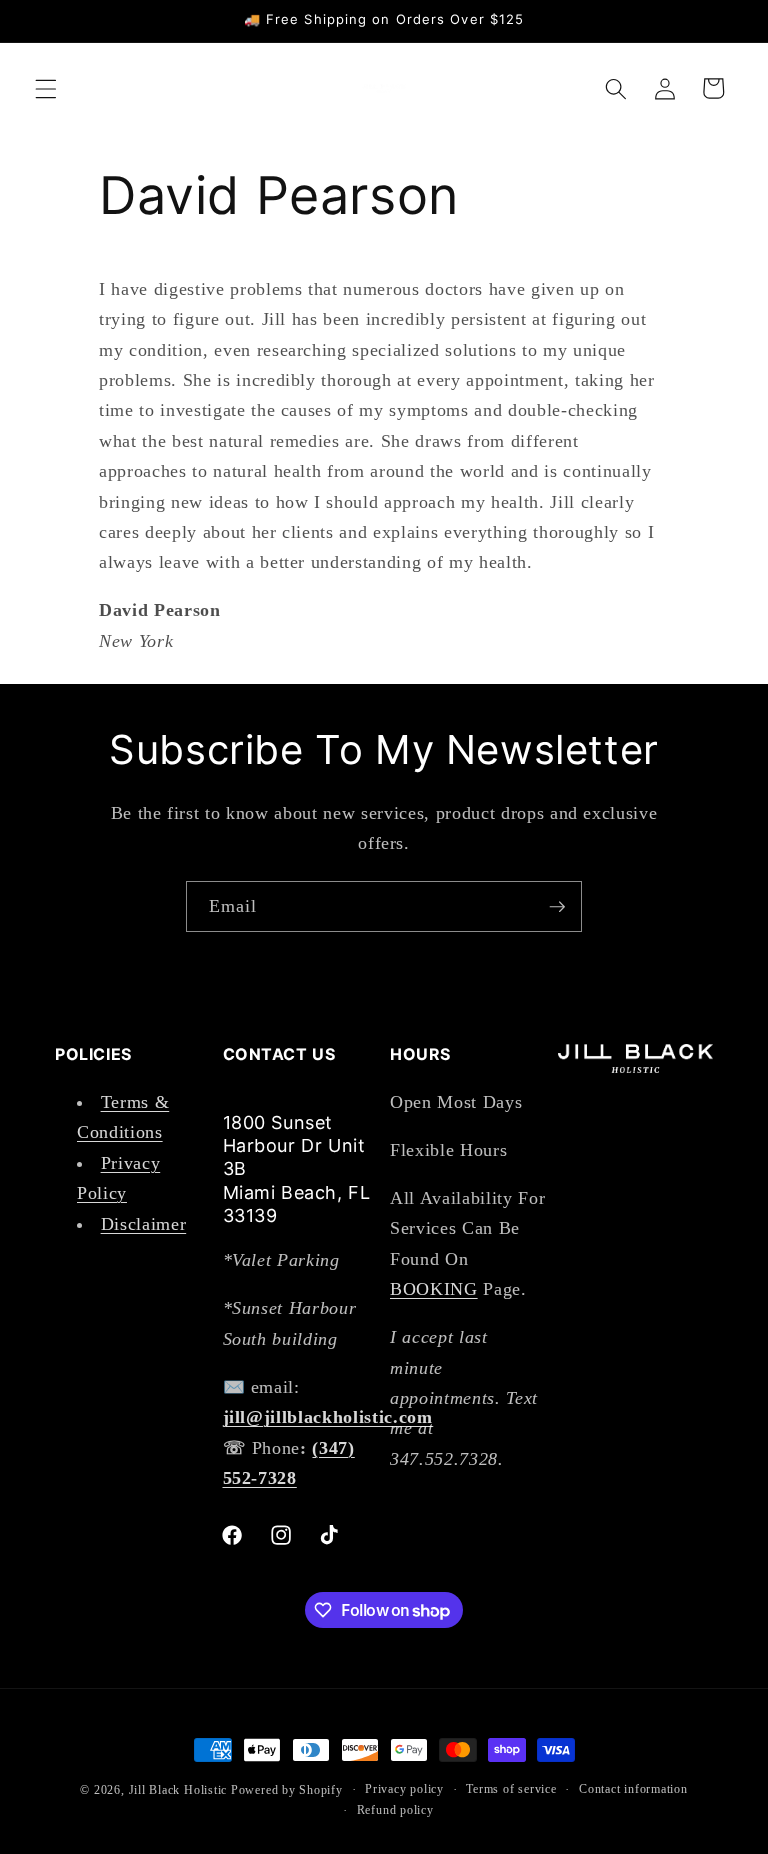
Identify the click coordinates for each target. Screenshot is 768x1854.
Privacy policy (404, 1789)
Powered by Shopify (287, 1790)
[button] (46, 88)
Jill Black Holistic (178, 1790)
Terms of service (511, 1789)
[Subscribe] (557, 907)
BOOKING (434, 1289)
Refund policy (395, 1810)
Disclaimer (144, 1224)
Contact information (633, 1789)
